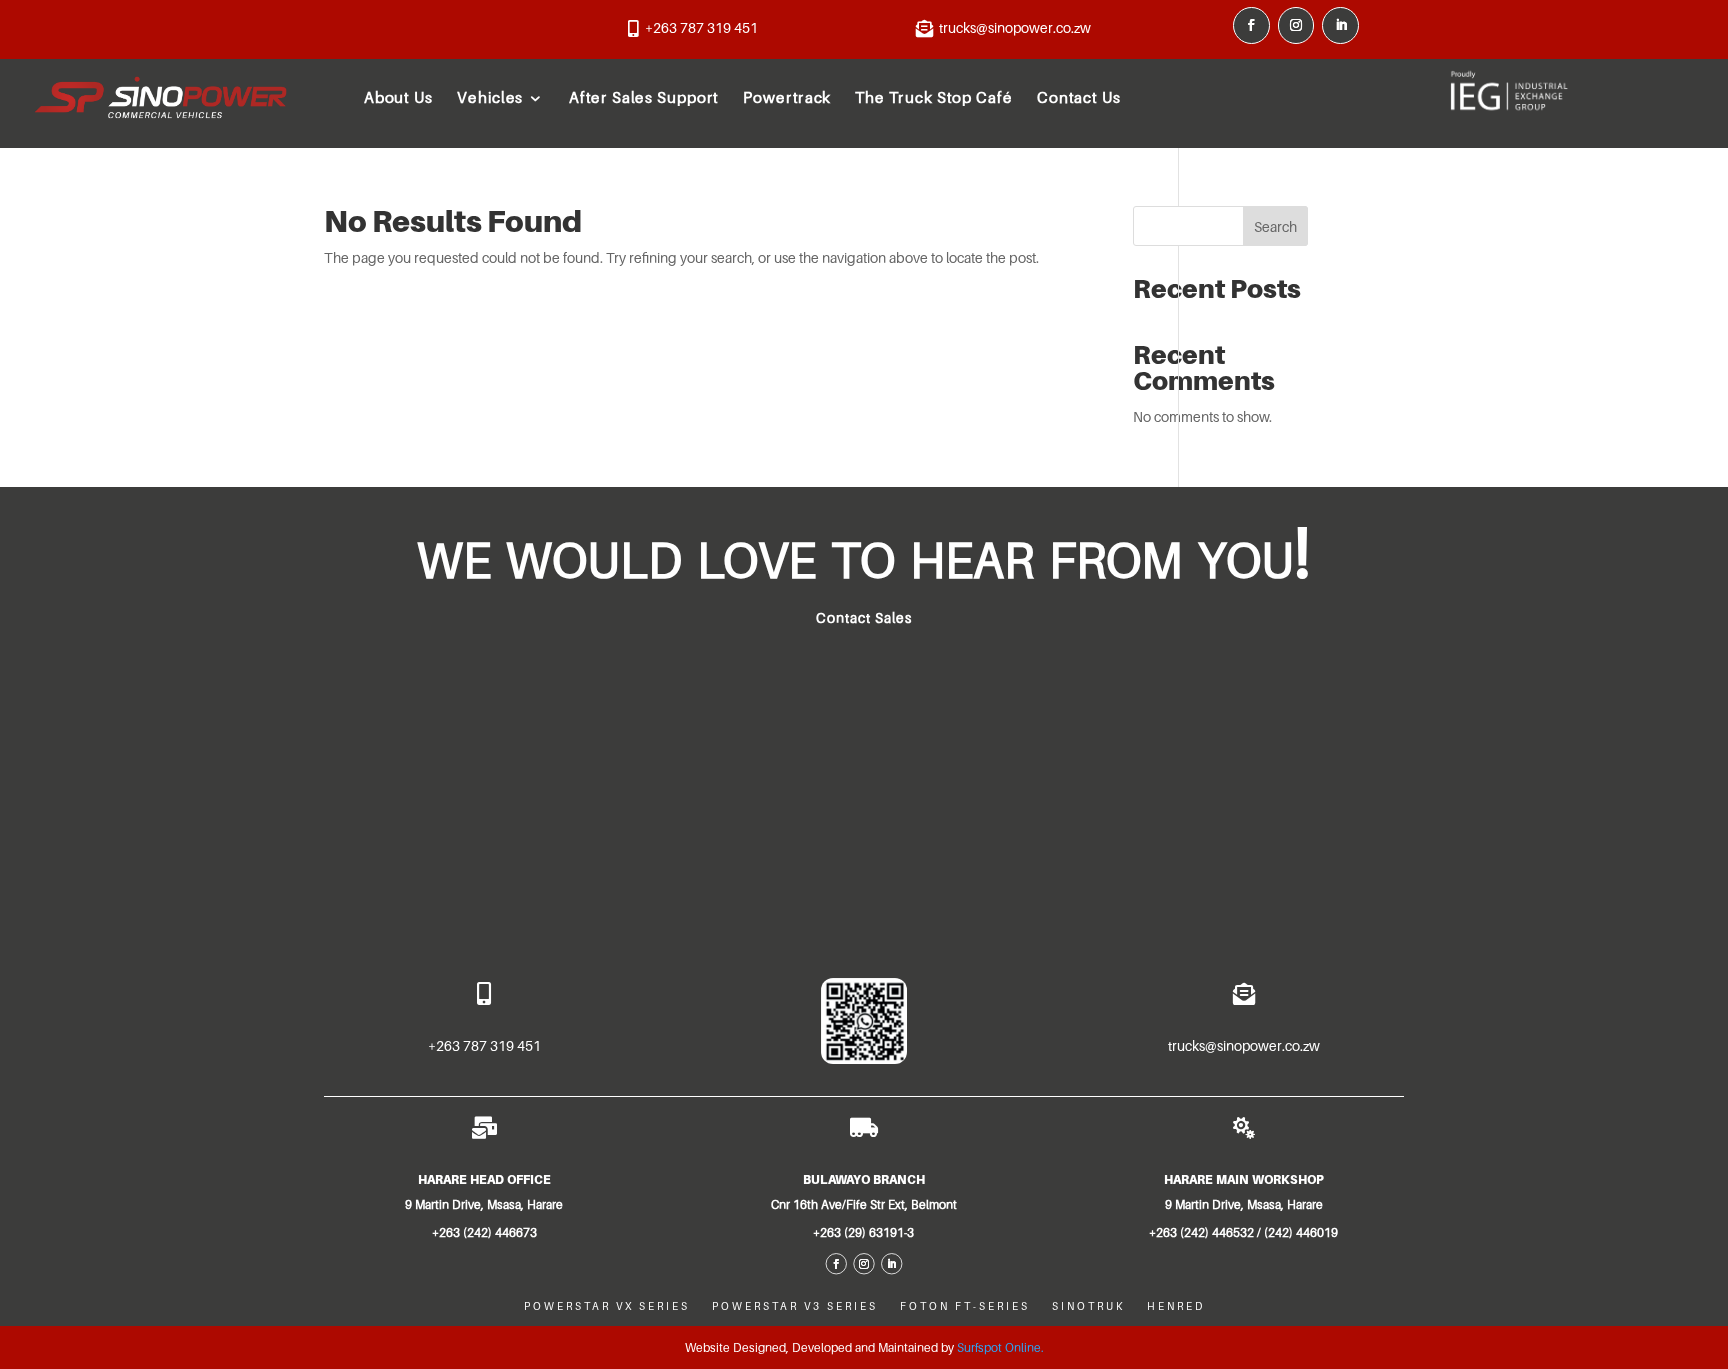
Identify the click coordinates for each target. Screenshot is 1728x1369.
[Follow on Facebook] (1251, 25)
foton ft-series (965, 1306)
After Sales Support (645, 97)
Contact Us (1079, 97)
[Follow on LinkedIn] (1340, 25)
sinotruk (1088, 1306)
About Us (398, 97)
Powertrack (788, 97)
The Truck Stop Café (934, 97)
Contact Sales (864, 618)
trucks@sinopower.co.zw (1015, 28)
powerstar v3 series (795, 1306)
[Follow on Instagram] (1296, 25)
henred (1176, 1306)
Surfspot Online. (1000, 1347)
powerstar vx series (607, 1306)
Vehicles (491, 97)
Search (1275, 226)
